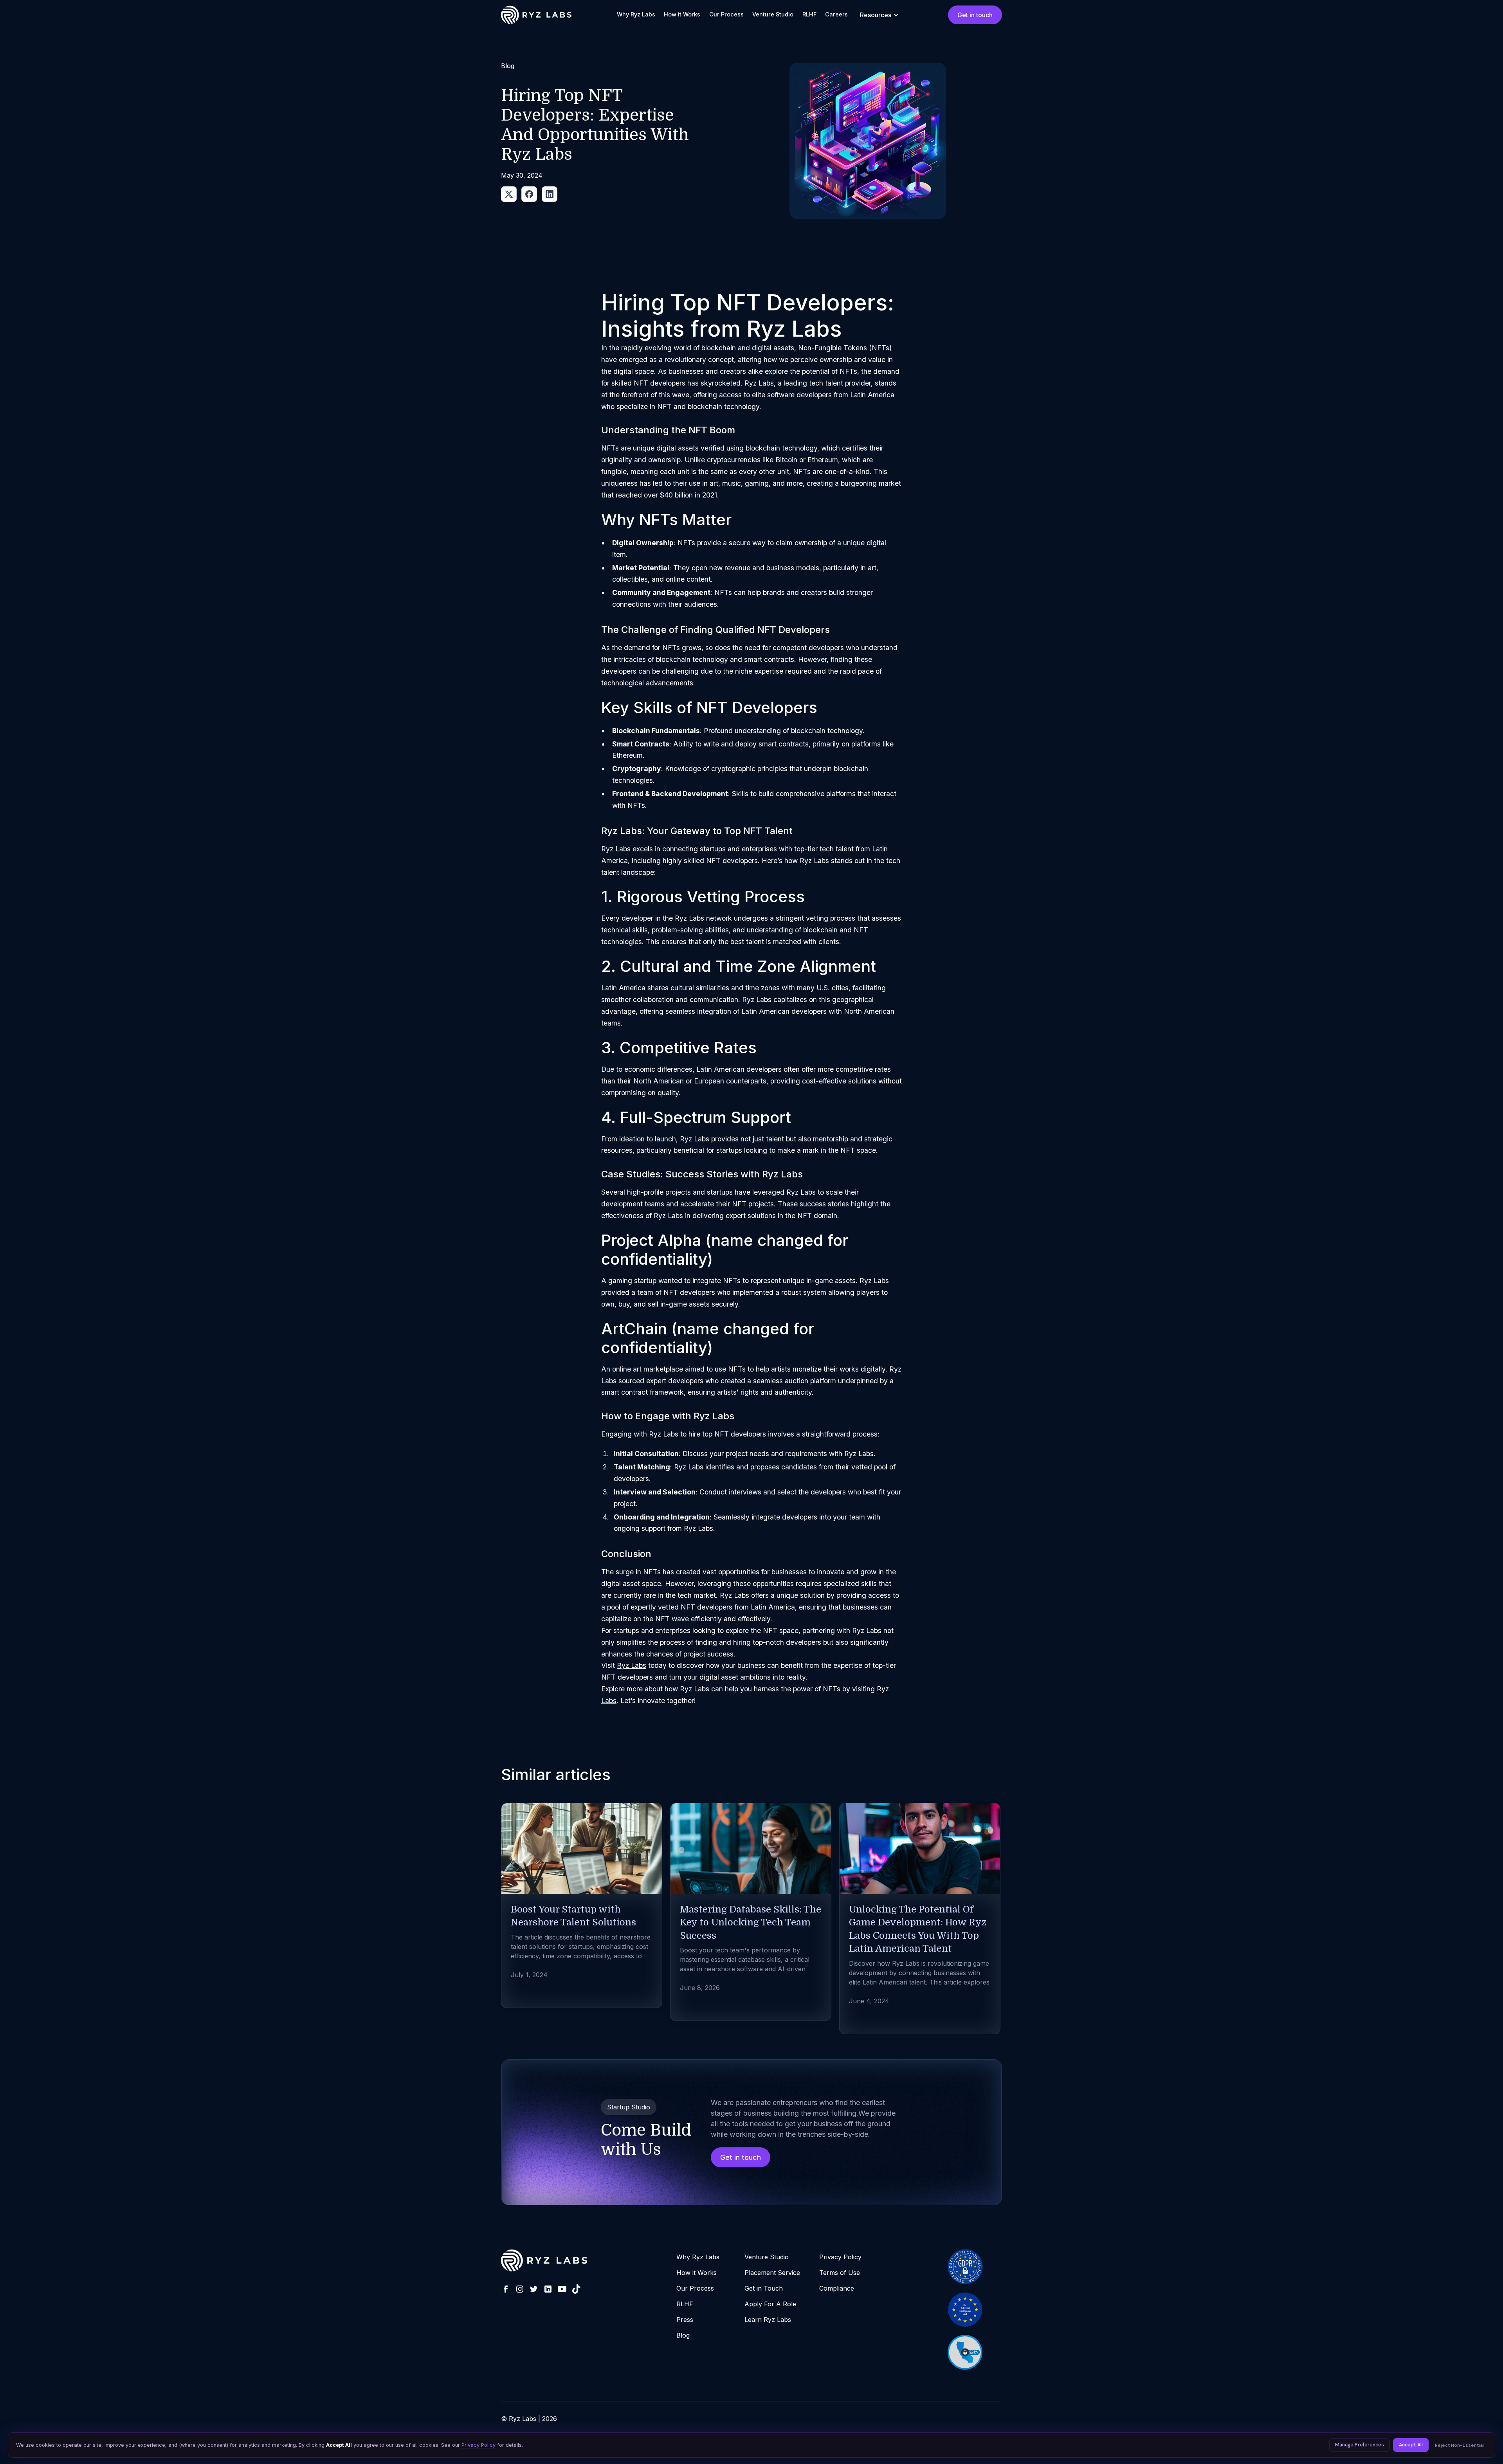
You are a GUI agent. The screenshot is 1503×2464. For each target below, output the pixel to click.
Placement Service (772, 2273)
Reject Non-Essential (1459, 2445)
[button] (879, 15)
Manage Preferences (1360, 2445)
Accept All (1411, 2445)
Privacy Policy (840, 2257)
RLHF (809, 14)
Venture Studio (773, 14)
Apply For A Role (770, 2304)
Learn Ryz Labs (768, 2320)
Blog (683, 2335)
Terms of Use (840, 2273)
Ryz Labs (632, 1665)
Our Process (726, 14)
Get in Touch (764, 2288)
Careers (836, 14)
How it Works (682, 14)
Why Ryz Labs (636, 14)
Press (685, 2320)
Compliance (837, 2288)
